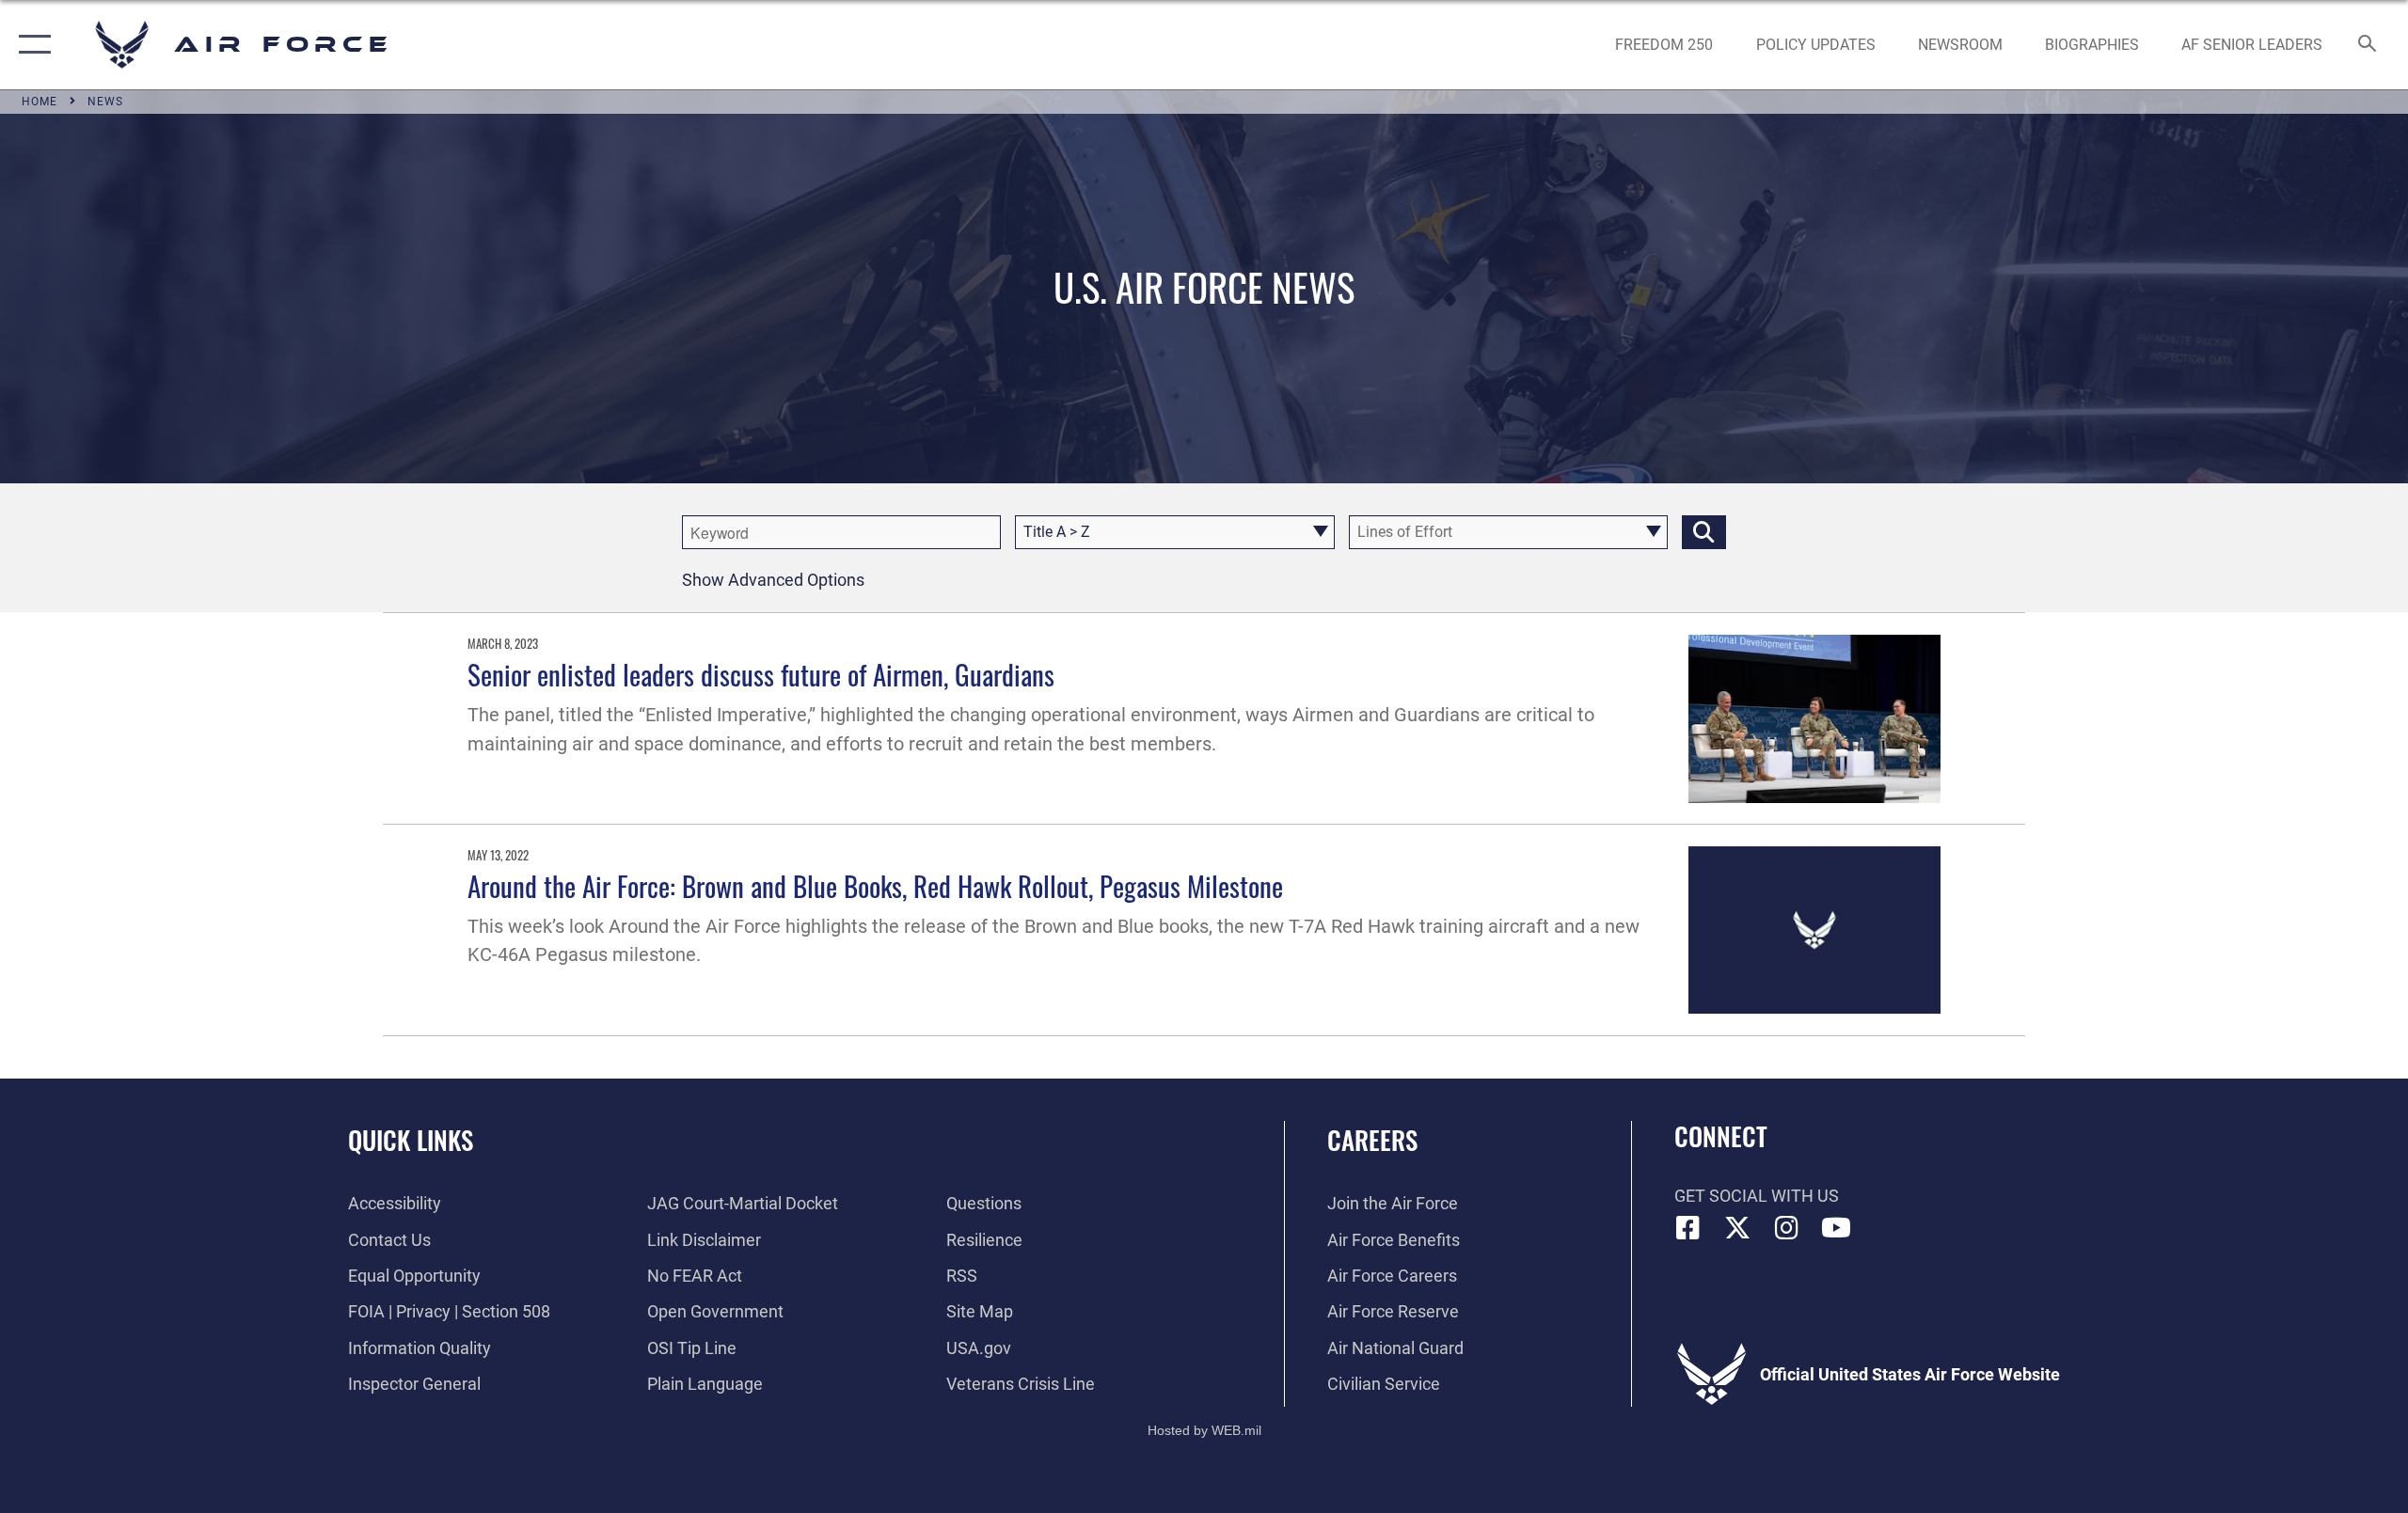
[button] (31, 45)
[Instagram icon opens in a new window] (1787, 1228)
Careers (1372, 1140)
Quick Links (411, 1140)
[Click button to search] (1704, 532)
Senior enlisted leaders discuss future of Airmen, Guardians (761, 674)
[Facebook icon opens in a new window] (1688, 1228)
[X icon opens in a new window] (1737, 1228)
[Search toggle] (2368, 45)
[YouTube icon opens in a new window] (1836, 1228)
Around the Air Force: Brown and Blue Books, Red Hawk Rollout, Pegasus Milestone (875, 885)
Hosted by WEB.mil (1204, 1430)
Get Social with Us (1757, 1196)
